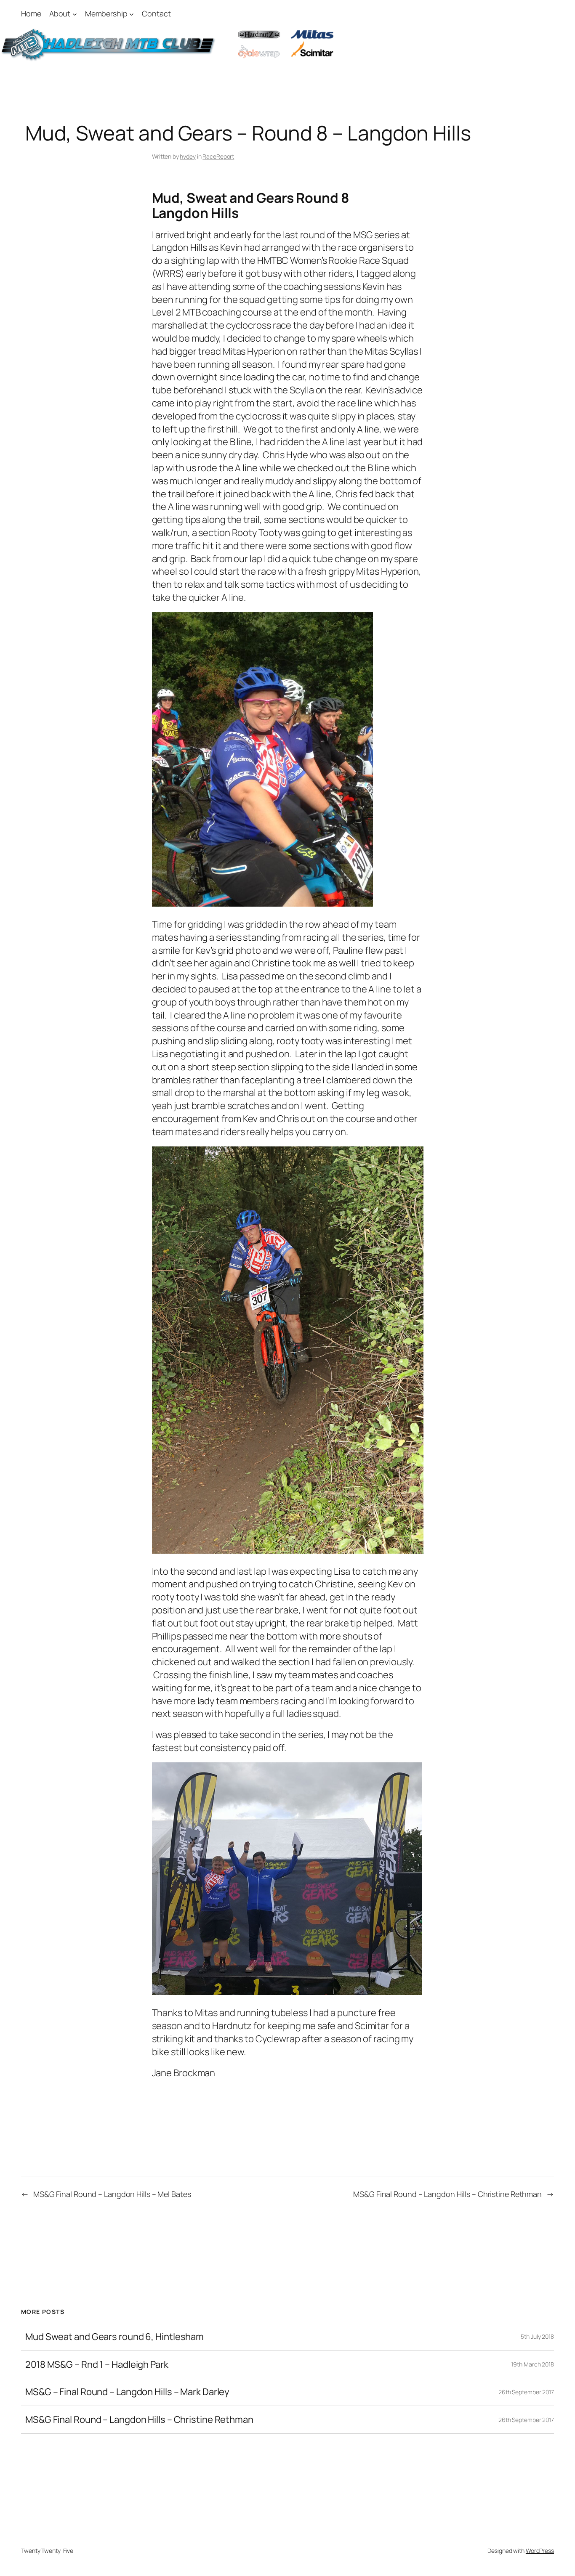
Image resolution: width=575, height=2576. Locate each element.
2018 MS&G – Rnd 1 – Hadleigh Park (97, 2365)
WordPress (540, 2551)
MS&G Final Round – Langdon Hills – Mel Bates (112, 2194)
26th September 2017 (526, 2392)
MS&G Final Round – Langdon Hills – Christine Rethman (447, 2194)
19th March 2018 (532, 2364)
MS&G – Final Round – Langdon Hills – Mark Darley (127, 2392)
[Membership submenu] (132, 14)
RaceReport (218, 156)
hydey (188, 156)
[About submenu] (75, 14)
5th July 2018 (537, 2336)
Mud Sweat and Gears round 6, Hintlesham (114, 2337)
